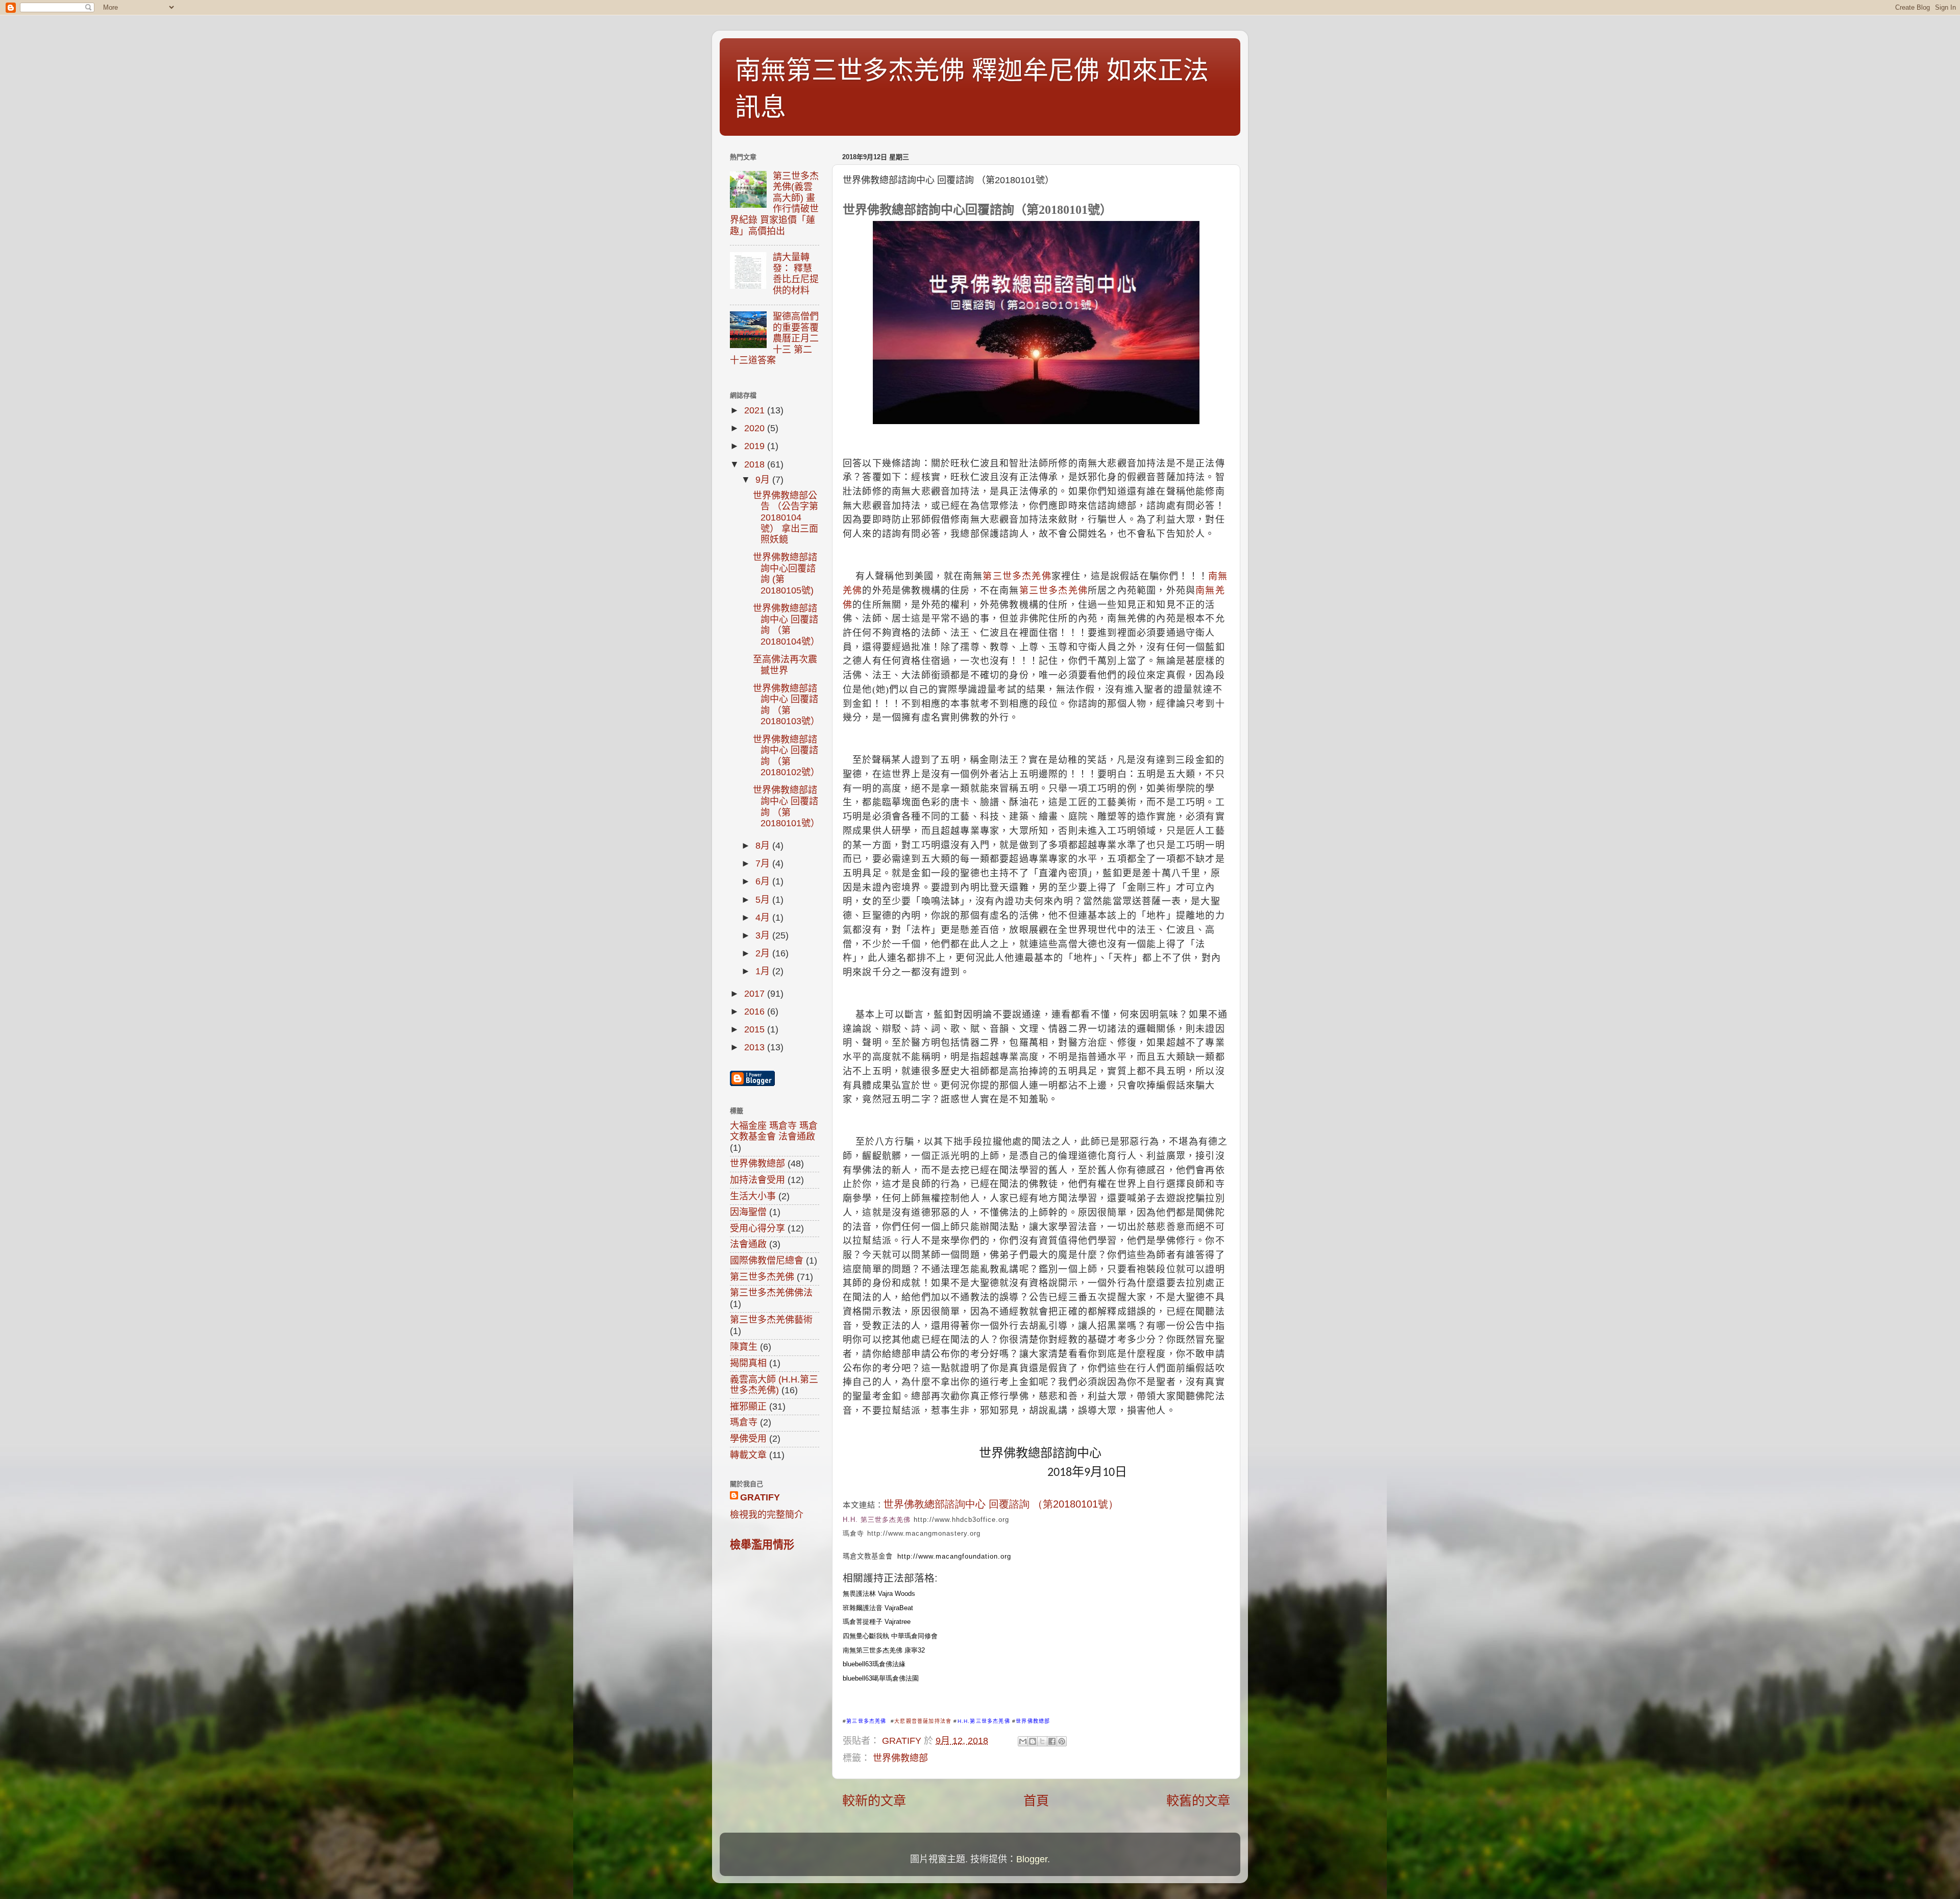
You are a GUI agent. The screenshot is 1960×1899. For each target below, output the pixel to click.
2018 (756, 464)
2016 (756, 1012)
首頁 (1036, 1801)
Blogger (1032, 1859)
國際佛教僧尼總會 (767, 1261)
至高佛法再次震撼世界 (785, 665)
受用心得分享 (757, 1228)
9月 (764, 480)
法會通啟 (748, 1244)
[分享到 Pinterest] (1062, 1741)
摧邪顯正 (748, 1407)
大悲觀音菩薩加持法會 (923, 1721)
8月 (764, 846)
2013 (756, 1047)
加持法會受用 (757, 1180)
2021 (756, 410)
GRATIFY (760, 1497)
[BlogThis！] (1033, 1741)
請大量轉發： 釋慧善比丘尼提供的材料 (796, 274)
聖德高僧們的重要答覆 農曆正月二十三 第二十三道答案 (774, 338)
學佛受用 (748, 1439)
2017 (756, 994)
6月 (764, 881)
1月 (764, 971)
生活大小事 (753, 1196)
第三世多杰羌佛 (1017, 576)
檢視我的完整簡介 (767, 1515)
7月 (764, 864)
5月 (764, 900)
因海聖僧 (748, 1212)
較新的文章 (874, 1801)
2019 (756, 446)
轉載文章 (748, 1455)
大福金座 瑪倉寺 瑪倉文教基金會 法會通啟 (774, 1131)
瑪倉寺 (744, 1422)
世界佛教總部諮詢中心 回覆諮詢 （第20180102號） (786, 756)
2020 (756, 428)
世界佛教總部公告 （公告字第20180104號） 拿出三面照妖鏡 (786, 517)
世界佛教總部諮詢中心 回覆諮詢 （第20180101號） (786, 807)
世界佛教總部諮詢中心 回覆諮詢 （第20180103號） (786, 705)
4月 (764, 918)
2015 (756, 1029)
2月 (764, 953)
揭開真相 (748, 1363)
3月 (764, 935)
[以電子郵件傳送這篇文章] (1023, 1741)
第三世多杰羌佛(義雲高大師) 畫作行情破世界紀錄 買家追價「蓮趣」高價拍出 (774, 204)
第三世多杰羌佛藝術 (771, 1320)
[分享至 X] (1042, 1741)
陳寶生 (744, 1347)
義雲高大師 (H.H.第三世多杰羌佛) (774, 1385)
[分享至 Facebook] (1052, 1741)
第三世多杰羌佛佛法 (771, 1293)
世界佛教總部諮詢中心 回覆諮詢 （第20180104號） (786, 625)
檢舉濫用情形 (762, 1545)
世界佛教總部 (900, 1758)
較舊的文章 (1198, 1801)
